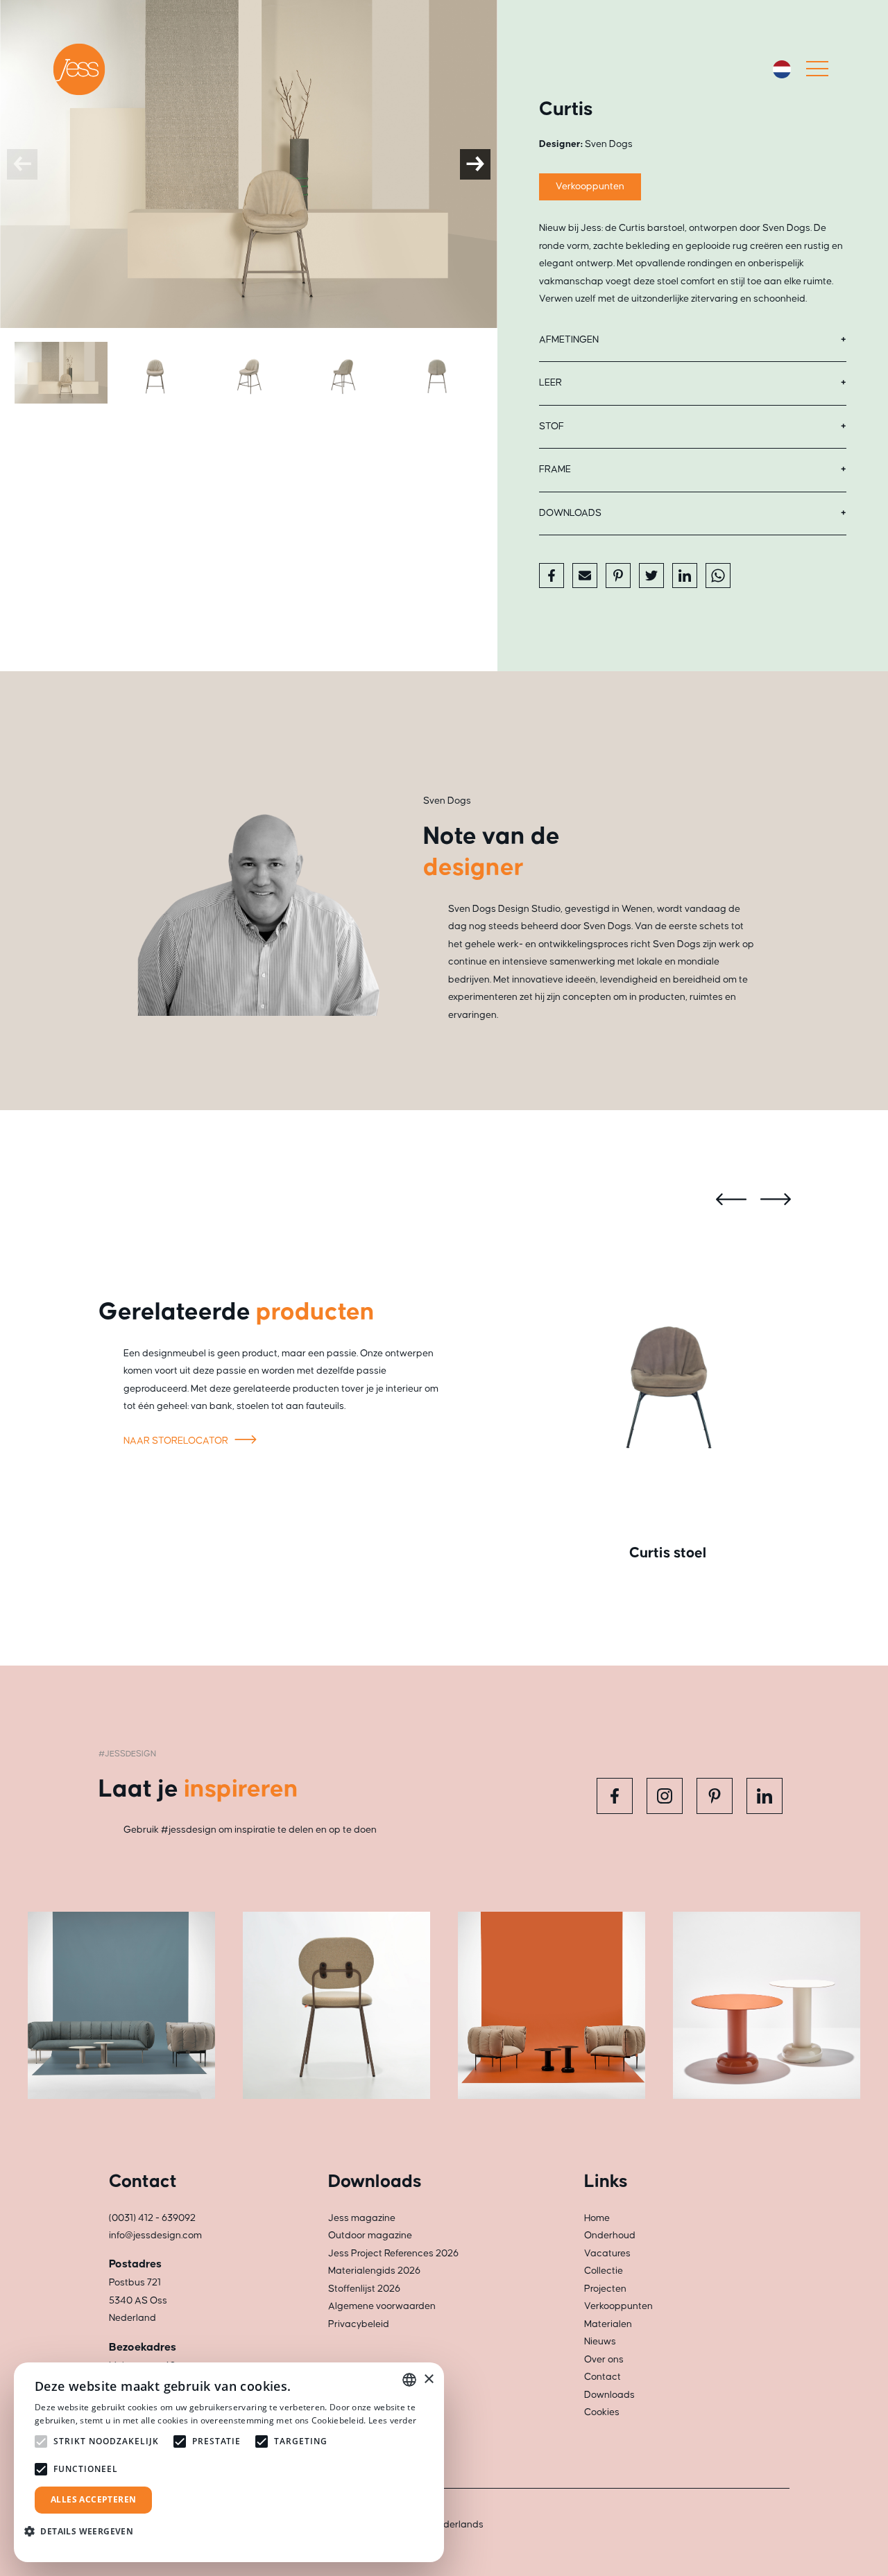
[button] (84, 2531)
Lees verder (392, 2420)
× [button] (428, 2379)
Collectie (604, 2271)
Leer (550, 383)
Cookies (602, 2412)
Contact (603, 2377)
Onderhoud (610, 2236)
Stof (552, 426)
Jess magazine (362, 2218)
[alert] (229, 2462)
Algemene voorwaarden (382, 2306)
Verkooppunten (590, 187)
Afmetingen (569, 340)
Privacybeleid (359, 2324)
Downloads (570, 513)
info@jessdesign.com (155, 2236)
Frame (555, 469)
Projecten (605, 2289)
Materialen (608, 2324)
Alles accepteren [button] (93, 2499)
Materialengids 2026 (374, 2271)
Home (597, 2218)
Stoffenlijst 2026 (364, 2289)
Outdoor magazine (370, 2236)
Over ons (604, 2360)
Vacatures (607, 2254)
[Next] (475, 164)
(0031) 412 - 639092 (152, 2218)
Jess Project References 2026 (393, 2254)
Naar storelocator (177, 1441)
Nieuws (600, 2342)
